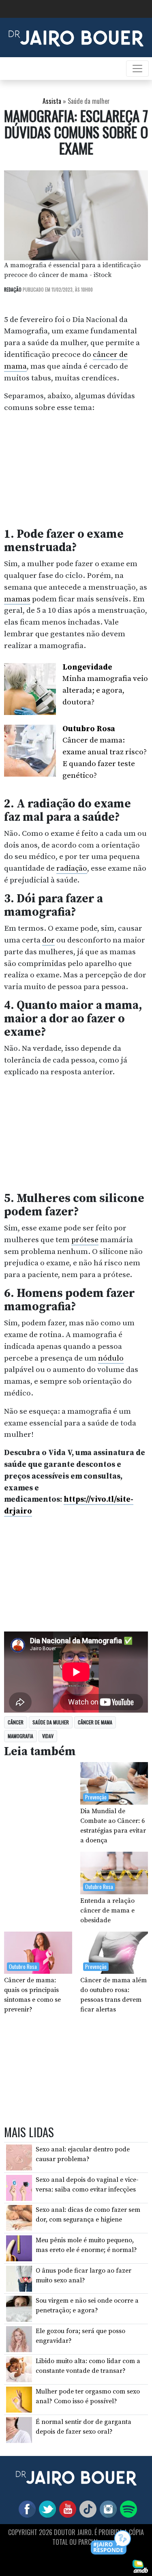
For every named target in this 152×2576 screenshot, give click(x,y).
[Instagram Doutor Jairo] (107, 2508)
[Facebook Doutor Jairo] (26, 2508)
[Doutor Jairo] (76, 37)
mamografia (20, 1736)
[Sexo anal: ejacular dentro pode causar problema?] (19, 2157)
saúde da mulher (51, 1722)
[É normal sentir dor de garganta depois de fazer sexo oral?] (19, 2429)
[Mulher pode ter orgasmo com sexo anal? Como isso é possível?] (19, 2399)
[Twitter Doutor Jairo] (46, 2508)
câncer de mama (95, 1722)
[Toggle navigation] (137, 69)
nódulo (111, 1358)
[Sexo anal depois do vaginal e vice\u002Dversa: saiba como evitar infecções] (19, 2187)
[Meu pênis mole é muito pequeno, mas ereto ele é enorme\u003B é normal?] (19, 2248)
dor (48, 940)
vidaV (48, 1736)
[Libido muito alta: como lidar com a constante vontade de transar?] (19, 2369)
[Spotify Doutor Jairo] (127, 2508)
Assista (52, 101)
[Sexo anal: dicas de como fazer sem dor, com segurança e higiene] (19, 2218)
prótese (85, 1240)
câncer (16, 1722)
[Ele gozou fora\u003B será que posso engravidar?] (19, 2339)
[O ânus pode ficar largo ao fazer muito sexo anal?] (19, 2278)
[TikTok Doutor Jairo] (86, 2508)
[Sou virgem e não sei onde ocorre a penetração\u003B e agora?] (19, 2308)
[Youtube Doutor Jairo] (66, 2508)
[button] (111, 2543)
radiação (72, 868)
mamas (17, 599)
